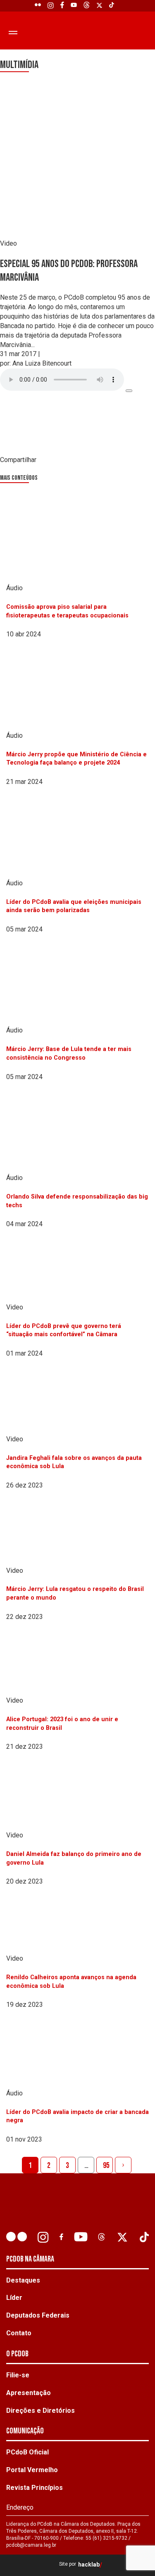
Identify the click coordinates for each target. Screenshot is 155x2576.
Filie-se (18, 2375)
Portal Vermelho (32, 2470)
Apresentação (29, 2393)
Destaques (23, 2280)
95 (106, 2165)
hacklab (89, 2565)
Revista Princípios (35, 2488)
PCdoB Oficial (27, 2452)
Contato (19, 2333)
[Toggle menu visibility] (11, 32)
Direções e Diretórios (41, 2411)
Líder (14, 2298)
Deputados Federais (38, 2315)
